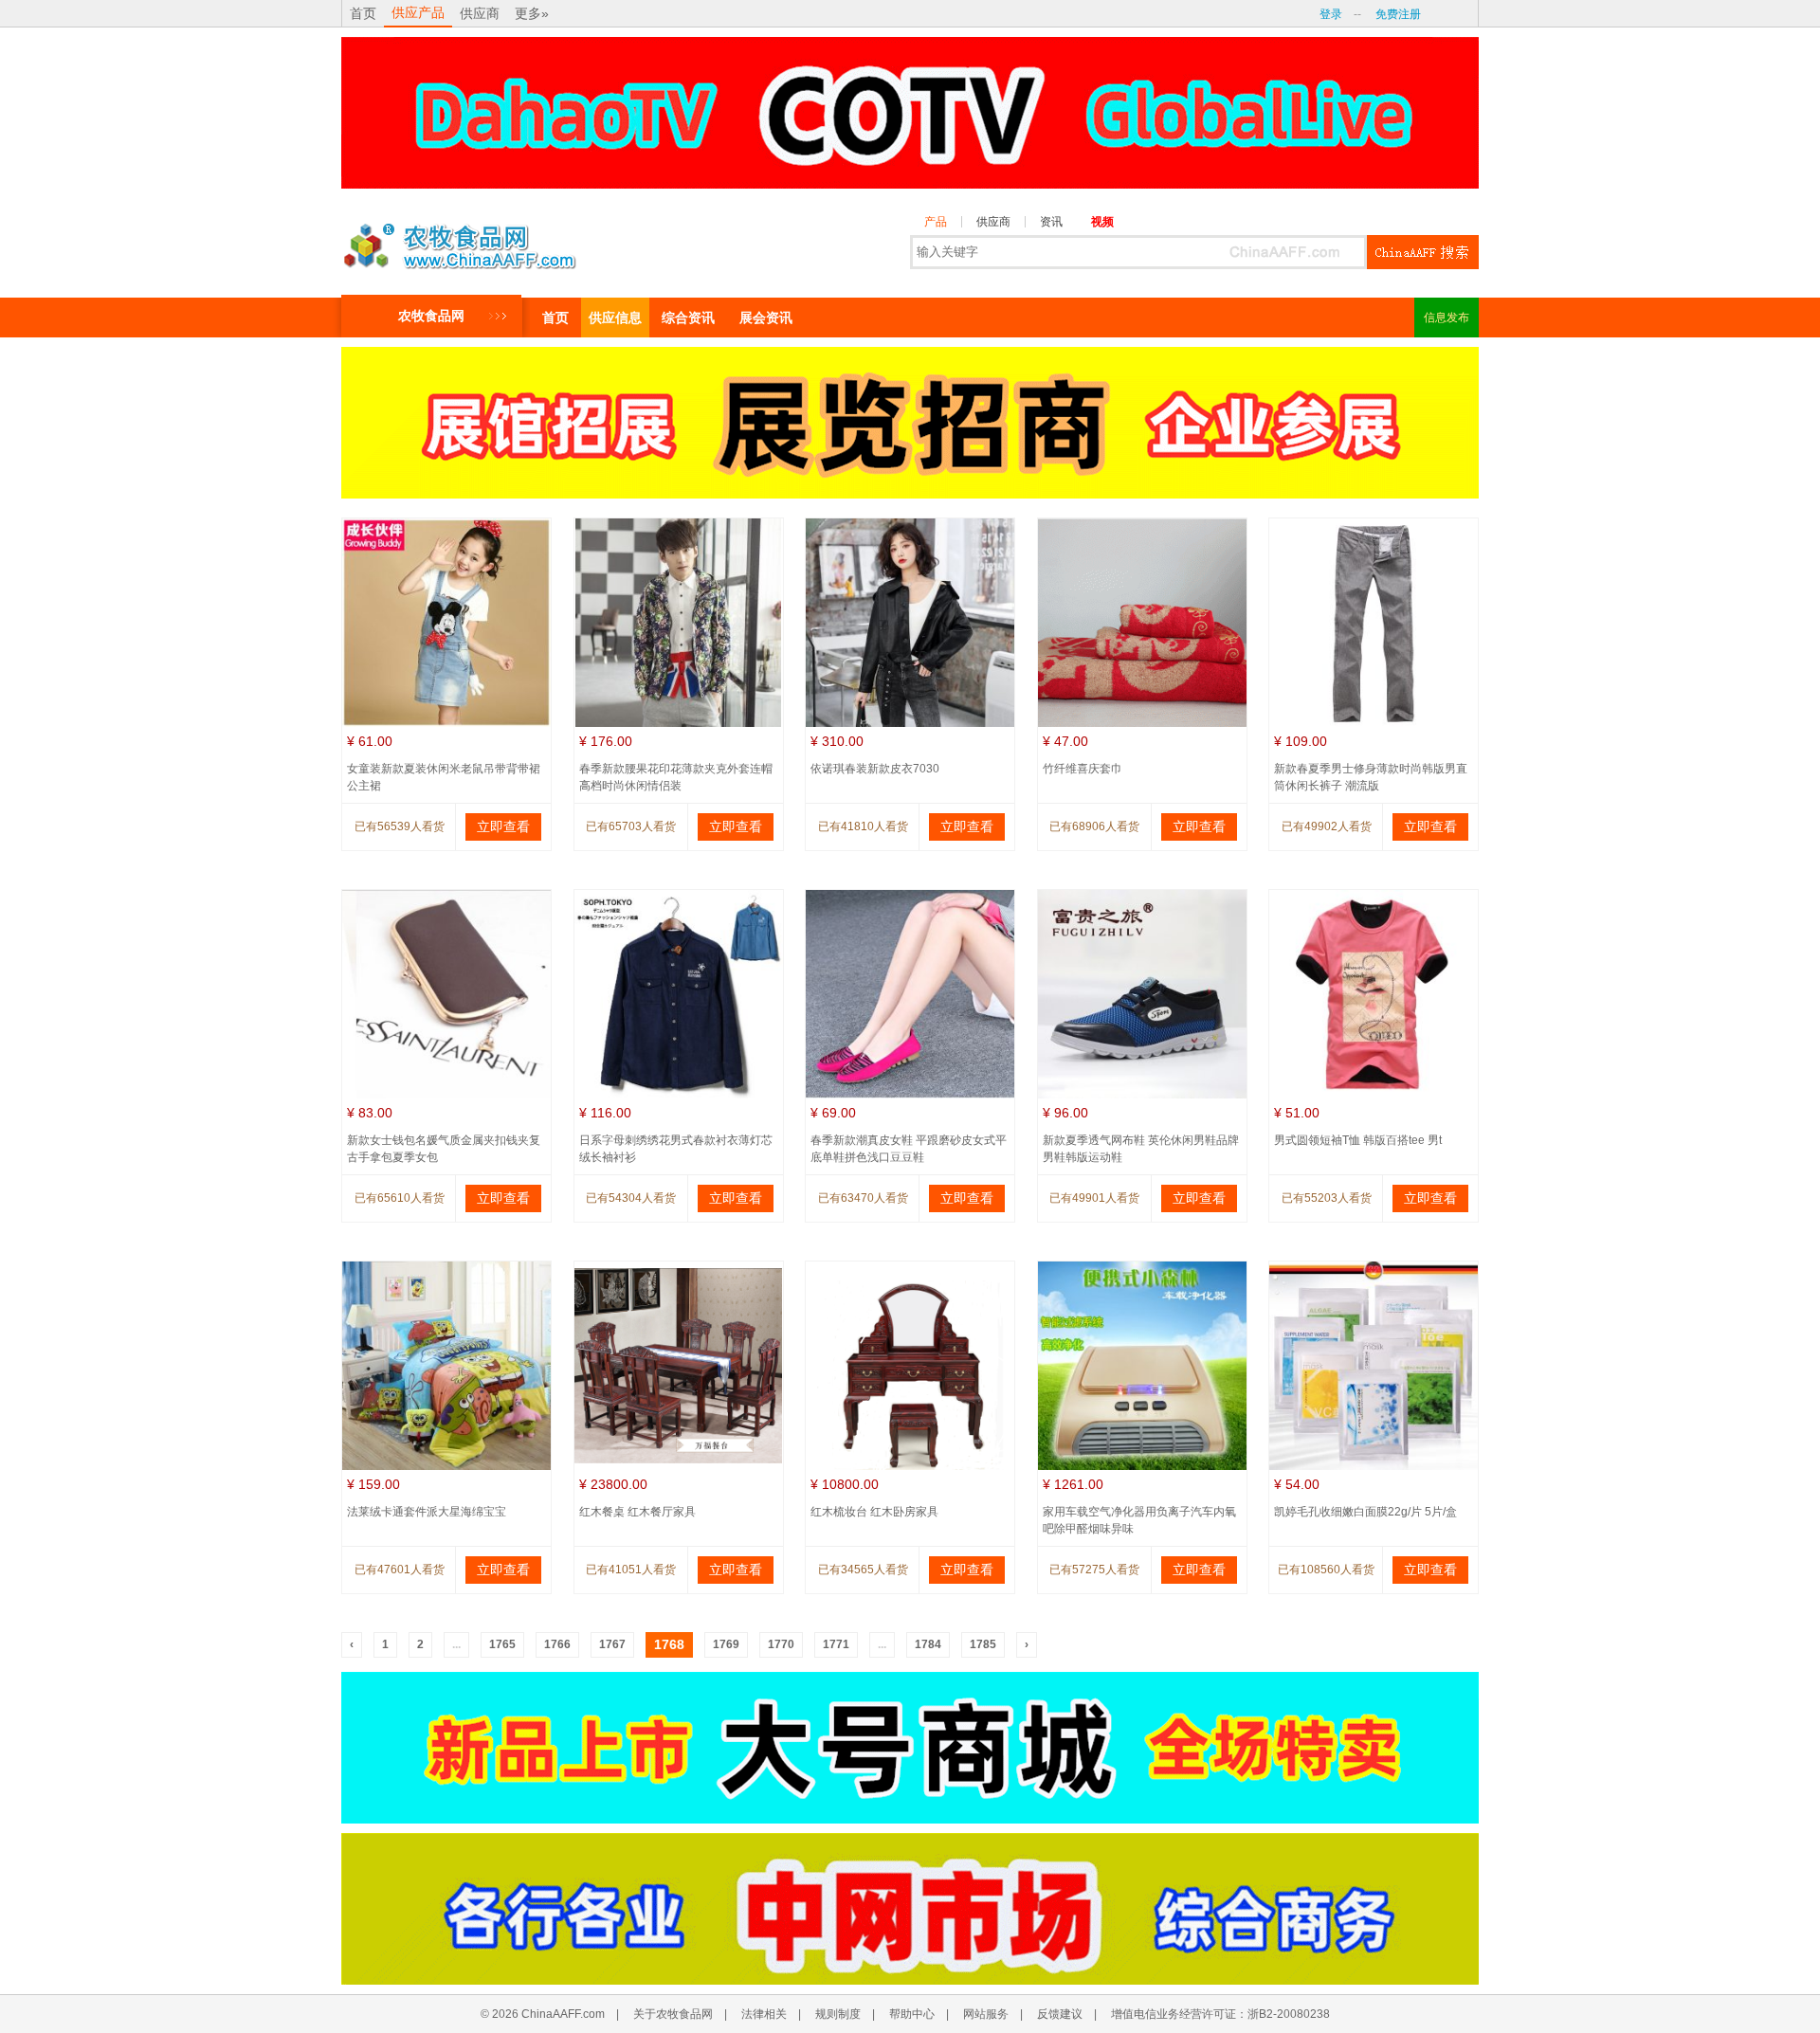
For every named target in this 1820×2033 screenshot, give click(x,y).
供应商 (480, 13)
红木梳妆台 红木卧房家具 (874, 1512)
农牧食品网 (431, 316)
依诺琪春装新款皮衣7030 (875, 769)
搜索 (1423, 252)
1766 (557, 1644)
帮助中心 (912, 2014)
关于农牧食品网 (673, 2014)
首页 (363, 13)
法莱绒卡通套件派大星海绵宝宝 (427, 1512)
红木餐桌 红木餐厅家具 (637, 1512)
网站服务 (986, 2014)
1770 (781, 1644)
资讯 (1051, 222)
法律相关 (764, 2014)
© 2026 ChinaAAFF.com (543, 2014)
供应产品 (418, 12)
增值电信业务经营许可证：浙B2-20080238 (1220, 2014)
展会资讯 (766, 318)
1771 (836, 1644)
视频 (1102, 222)
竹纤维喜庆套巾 (1083, 769)
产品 (936, 222)
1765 (502, 1644)
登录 (1331, 14)
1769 (726, 1644)
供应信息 (615, 318)
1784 (928, 1644)
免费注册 (1398, 14)
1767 (612, 1644)
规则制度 (838, 2014)
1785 (983, 1644)
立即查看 (503, 826)
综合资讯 (688, 318)
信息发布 (1447, 318)
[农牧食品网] (460, 241)
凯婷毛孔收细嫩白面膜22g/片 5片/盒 (1365, 1512)
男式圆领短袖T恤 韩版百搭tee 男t (1358, 1140)
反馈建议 (1060, 2014)
